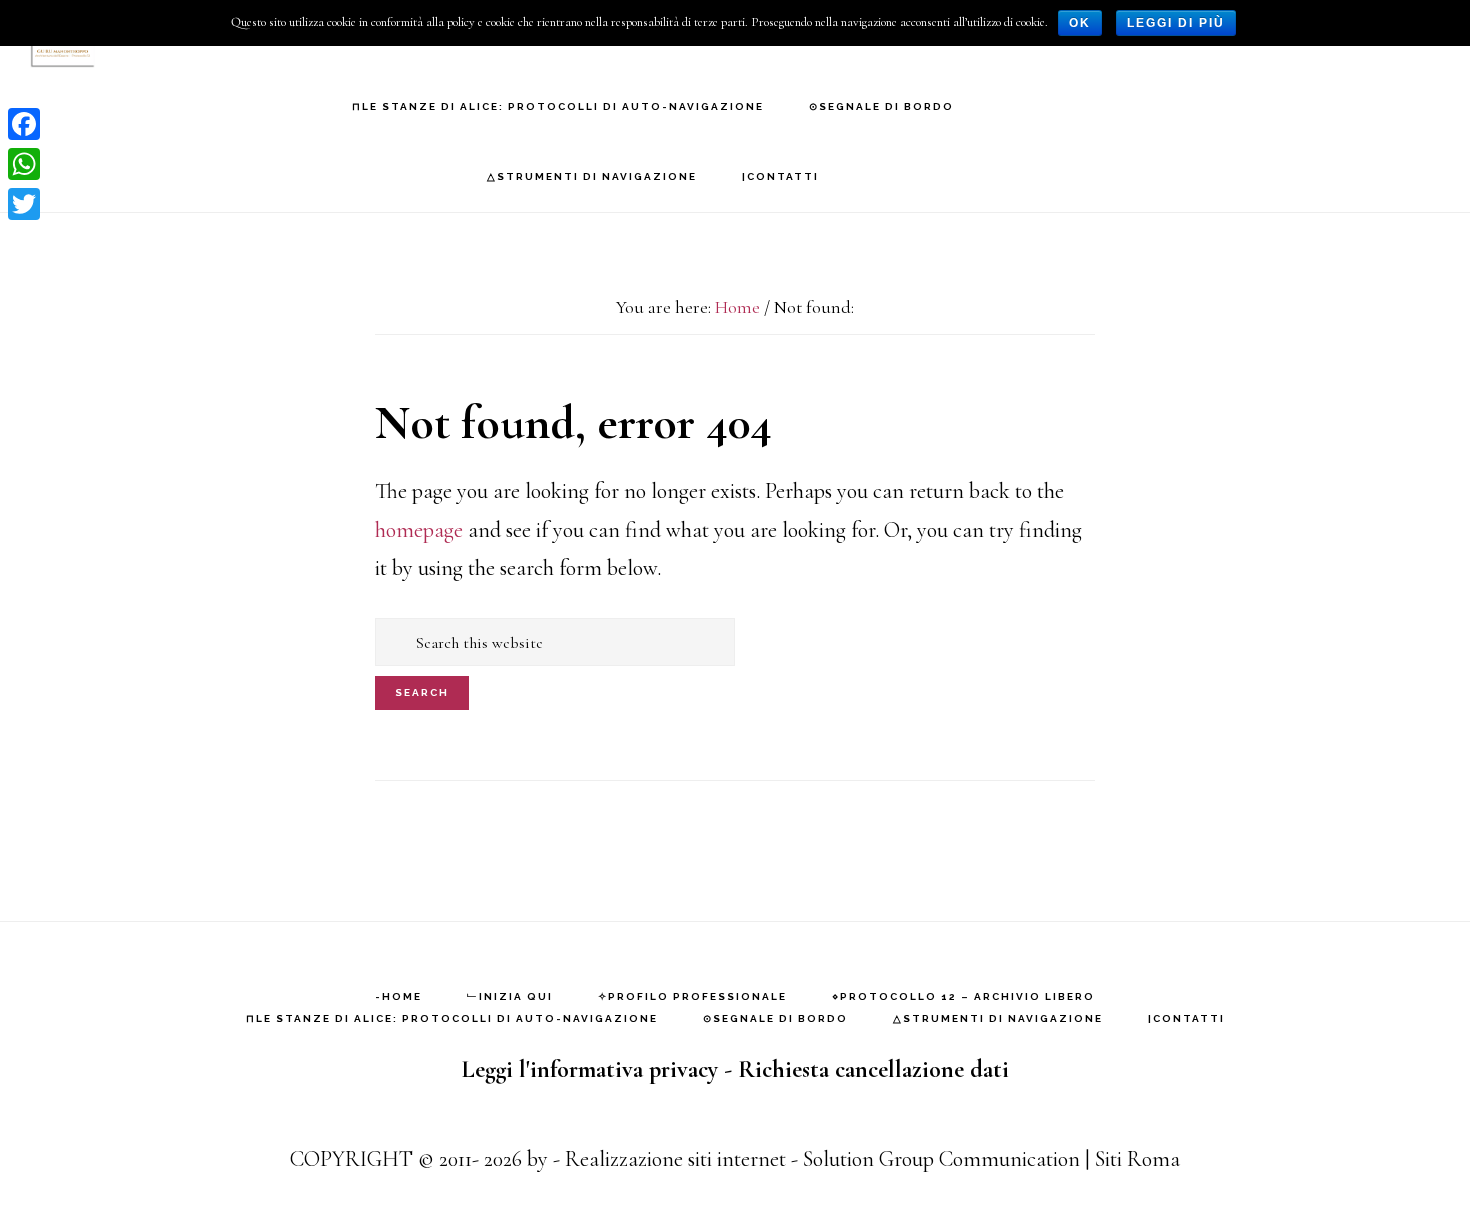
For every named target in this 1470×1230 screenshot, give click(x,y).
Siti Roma (1137, 1159)
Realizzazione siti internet (675, 1159)
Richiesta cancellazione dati (873, 1069)
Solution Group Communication (941, 1159)
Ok (1080, 23)
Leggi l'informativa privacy (590, 1069)
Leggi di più (1176, 23)
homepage (419, 530)
